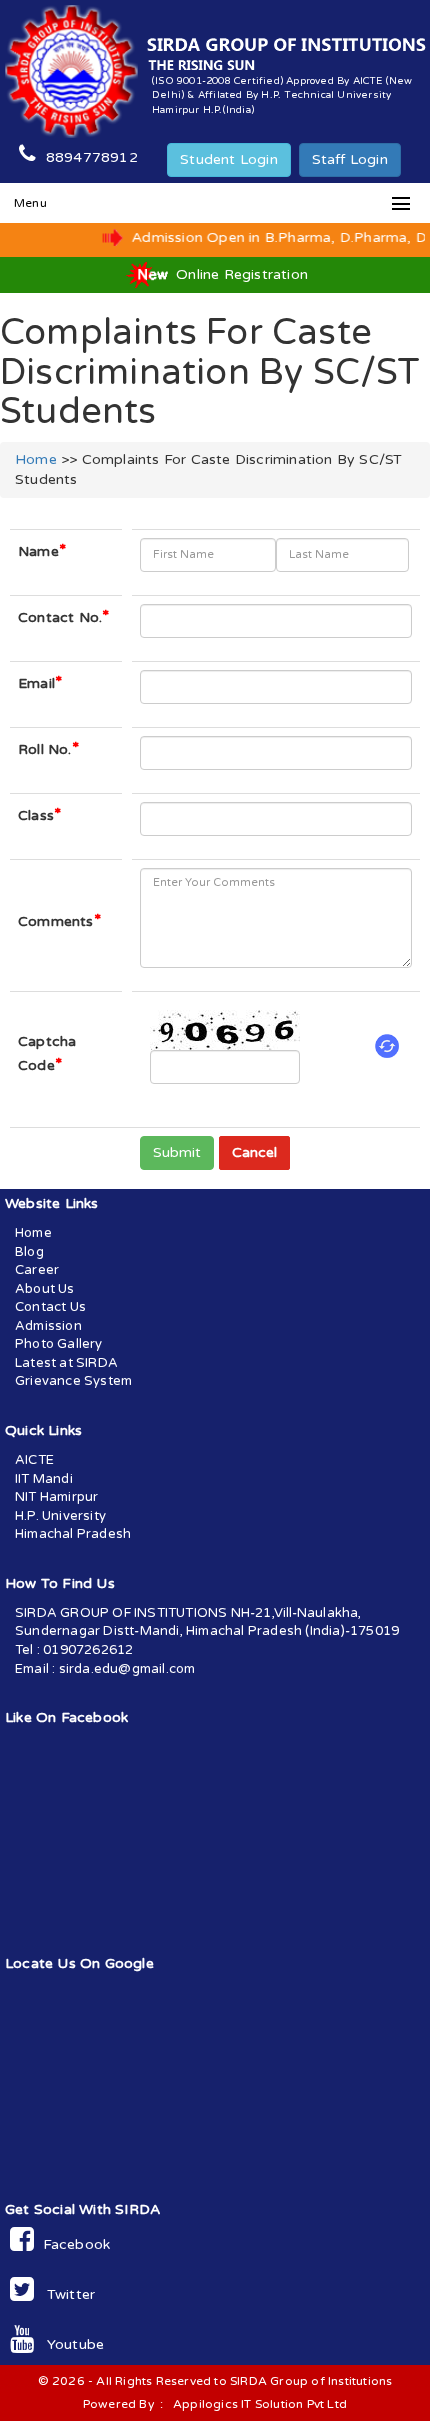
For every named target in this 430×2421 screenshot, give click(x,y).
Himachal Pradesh (73, 1534)
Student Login (229, 159)
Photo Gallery (59, 1344)
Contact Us (50, 1307)
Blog (29, 1252)
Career (37, 1270)
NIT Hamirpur (56, 1497)
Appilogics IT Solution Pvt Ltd (260, 2404)
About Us (45, 1289)
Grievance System (73, 1381)
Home (36, 459)
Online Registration (240, 274)
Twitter (64, 2294)
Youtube (69, 2344)
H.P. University (60, 1516)
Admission (48, 1326)
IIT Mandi (44, 1479)
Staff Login (350, 159)
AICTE (34, 1460)
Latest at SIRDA (66, 1363)
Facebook (72, 2244)
